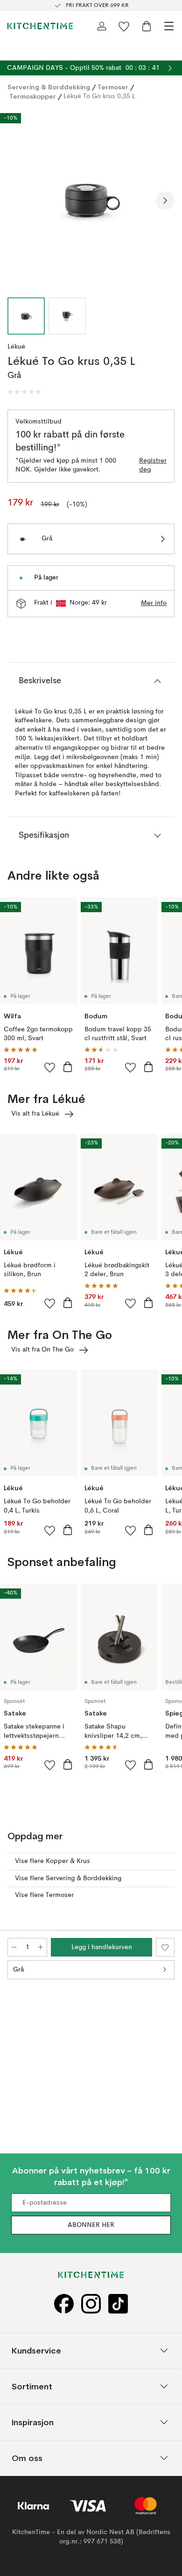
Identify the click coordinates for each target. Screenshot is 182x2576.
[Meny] (169, 26)
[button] (24, 392)
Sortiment (32, 2386)
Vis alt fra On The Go (42, 1350)
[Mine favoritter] (124, 26)
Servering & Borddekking (49, 87)
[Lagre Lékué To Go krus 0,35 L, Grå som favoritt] (165, 1947)
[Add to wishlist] (50, 1067)
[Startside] (40, 26)
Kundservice (36, 2350)
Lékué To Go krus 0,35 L (99, 96)
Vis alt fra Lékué (35, 1114)
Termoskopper (33, 96)
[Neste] (165, 201)
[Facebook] (64, 2304)
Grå (18, 1970)
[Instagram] (91, 2304)
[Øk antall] (41, 1947)
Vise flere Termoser (44, 1895)
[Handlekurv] (147, 26)
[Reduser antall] (14, 1947)
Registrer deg (153, 465)
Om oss (27, 2458)
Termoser (113, 87)
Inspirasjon (33, 2422)
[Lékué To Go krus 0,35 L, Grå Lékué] (91, 199)
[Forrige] (17, 201)
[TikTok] (118, 2304)
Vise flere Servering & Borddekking (68, 1878)
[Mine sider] (102, 26)
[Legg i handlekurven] (68, 1067)
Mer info (154, 603)
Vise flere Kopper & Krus (52, 1861)
